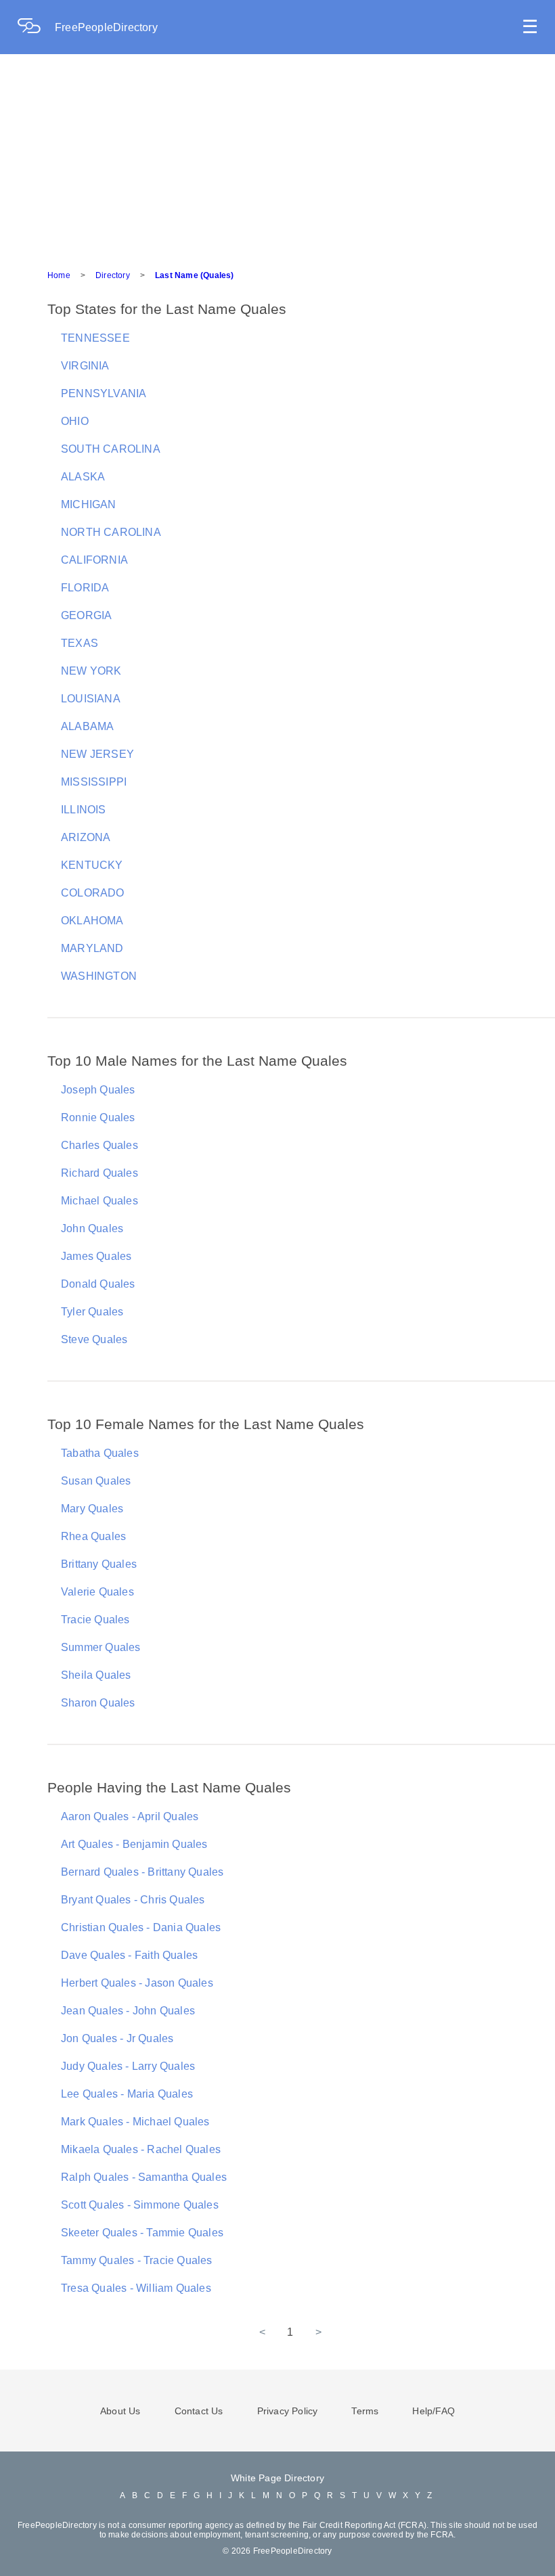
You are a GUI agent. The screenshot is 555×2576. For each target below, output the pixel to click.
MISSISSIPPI (94, 782)
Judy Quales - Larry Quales (128, 2066)
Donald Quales (98, 1284)
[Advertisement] (277, 156)
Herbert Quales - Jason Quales (137, 1983)
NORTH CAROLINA (111, 532)
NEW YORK (91, 671)
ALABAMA (87, 726)
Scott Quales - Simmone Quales (140, 2205)
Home (59, 275)
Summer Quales (101, 1647)
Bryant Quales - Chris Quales (133, 1900)
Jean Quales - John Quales (128, 2011)
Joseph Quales (98, 1090)
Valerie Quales (97, 1592)
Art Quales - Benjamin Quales (134, 1844)
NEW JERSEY (97, 754)
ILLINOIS (84, 810)
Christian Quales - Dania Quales (141, 1927)
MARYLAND (92, 948)
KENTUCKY (92, 865)
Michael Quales (99, 1201)
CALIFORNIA (94, 560)
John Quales (92, 1228)
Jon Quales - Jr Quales (117, 2038)
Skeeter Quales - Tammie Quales (142, 2233)
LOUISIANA (91, 699)
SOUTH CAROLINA (111, 449)
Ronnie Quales (98, 1117)
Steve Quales (94, 1339)
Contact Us (199, 2411)
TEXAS (80, 643)
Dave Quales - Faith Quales (129, 1955)
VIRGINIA (85, 366)
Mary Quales (92, 1509)
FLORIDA (85, 588)
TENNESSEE (95, 338)
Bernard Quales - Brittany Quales (142, 1872)
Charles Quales (99, 1145)
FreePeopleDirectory (106, 27)
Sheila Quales (96, 1675)
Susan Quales (96, 1481)
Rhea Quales (93, 1536)
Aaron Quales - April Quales (130, 1816)
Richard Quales (99, 1173)
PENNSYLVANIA (104, 393)
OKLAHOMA (92, 921)
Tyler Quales (92, 1312)
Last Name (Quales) (195, 275)
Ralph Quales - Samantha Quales (144, 2177)
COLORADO (93, 893)
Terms (365, 2411)
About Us (120, 2411)
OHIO (75, 421)
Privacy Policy (288, 2411)
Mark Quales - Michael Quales (135, 2122)
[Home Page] (36, 27)
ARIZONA (86, 837)
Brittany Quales (99, 1564)
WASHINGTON (99, 976)
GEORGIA (86, 615)
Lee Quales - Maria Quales (127, 2094)
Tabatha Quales (100, 1453)
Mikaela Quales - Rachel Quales (141, 2149)
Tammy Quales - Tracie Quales (137, 2260)
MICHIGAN (89, 504)
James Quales (96, 1256)
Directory (113, 275)
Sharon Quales (98, 1703)
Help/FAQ (434, 2411)
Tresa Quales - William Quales (136, 2288)
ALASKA (83, 477)
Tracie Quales (95, 1620)
